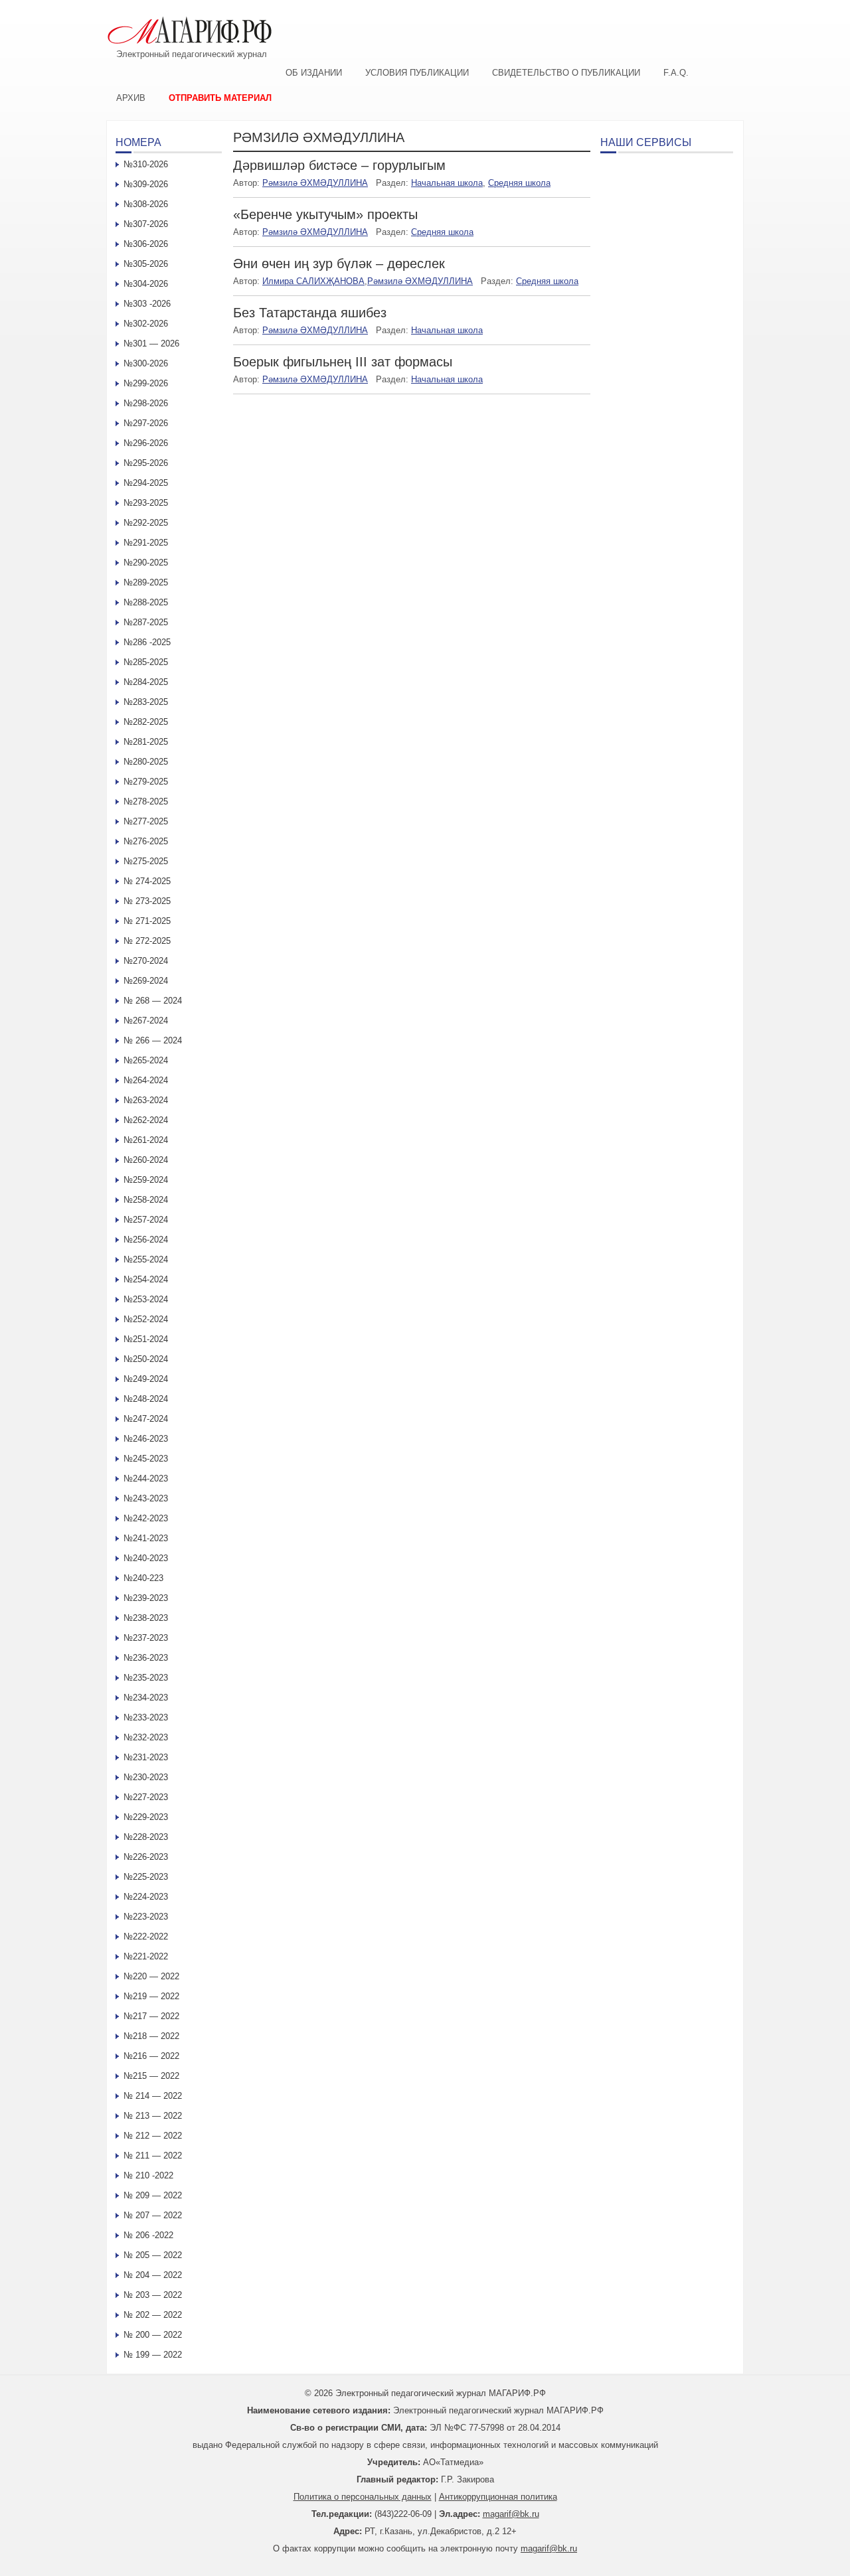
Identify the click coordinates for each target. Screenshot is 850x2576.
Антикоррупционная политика (498, 2497)
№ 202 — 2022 (153, 2315)
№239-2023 (146, 1598)
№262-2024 (146, 1120)
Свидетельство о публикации (566, 73)
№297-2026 (146, 423)
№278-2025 (146, 801)
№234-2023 (146, 1698)
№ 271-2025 (147, 921)
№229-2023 (146, 1817)
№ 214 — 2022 (153, 2096)
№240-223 (143, 1578)
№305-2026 (146, 264)
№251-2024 (146, 1339)
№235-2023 (146, 1678)
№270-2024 (146, 961)
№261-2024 (146, 1140)
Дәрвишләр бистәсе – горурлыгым (339, 165)
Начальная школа (447, 183)
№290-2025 (146, 563)
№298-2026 (146, 403)
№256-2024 (146, 1240)
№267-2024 (146, 1021)
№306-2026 (146, 244)
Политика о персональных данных (363, 2497)
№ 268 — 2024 (153, 1001)
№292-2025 (146, 523)
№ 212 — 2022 (153, 2136)
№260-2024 (146, 1160)
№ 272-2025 (147, 941)
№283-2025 (146, 702)
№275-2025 (146, 861)
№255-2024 (146, 1259)
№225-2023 (146, 1877)
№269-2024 (146, 981)
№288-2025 (146, 602)
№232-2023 (146, 1737)
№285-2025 (146, 662)
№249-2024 (146, 1379)
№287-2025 (146, 622)
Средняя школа (519, 183)
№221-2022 (146, 1956)
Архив (131, 98)
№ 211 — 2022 (153, 2156)
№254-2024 (146, 1279)
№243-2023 (146, 1498)
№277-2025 (146, 821)
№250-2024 (146, 1359)
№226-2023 (146, 1857)
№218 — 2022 (151, 2036)
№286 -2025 (147, 642)
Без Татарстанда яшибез (310, 313)
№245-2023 (146, 1459)
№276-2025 (146, 841)
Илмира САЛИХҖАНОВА (313, 281)
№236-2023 (146, 1658)
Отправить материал (220, 98)
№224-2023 (146, 1897)
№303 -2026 (147, 304)
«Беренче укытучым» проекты (325, 214)
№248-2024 (146, 1399)
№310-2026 (146, 164)
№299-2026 (146, 383)
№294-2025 (146, 483)
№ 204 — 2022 (153, 2275)
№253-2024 (146, 1299)
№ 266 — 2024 (153, 1040)
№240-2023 (146, 1558)
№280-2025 (146, 762)
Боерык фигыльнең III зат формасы (343, 362)
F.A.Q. (676, 73)
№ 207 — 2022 (153, 2215)
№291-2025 (146, 543)
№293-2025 (146, 503)
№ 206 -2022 (148, 2235)
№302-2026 (146, 324)
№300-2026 (146, 363)
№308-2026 (146, 204)
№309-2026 (146, 184)
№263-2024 (146, 1100)
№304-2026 (146, 284)
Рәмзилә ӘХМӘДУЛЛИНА (315, 183)
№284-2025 (146, 682)
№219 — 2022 (151, 1996)
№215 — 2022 (151, 2076)
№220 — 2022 (151, 1976)
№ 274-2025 (147, 881)
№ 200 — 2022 (153, 2335)
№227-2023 (146, 1797)
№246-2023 (146, 1439)
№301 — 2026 (151, 343)
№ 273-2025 (147, 901)
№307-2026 (146, 224)
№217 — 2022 (151, 2016)
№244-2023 (146, 1478)
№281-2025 (146, 742)
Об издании (314, 73)
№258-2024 (146, 1200)
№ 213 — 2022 (153, 2116)
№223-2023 (146, 1917)
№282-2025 (146, 722)
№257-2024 (146, 1220)
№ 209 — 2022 (153, 2195)
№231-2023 (146, 1757)
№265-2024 (146, 1060)
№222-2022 (146, 1936)
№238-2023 (146, 1618)
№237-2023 (146, 1638)
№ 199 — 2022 (153, 2355)
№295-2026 (146, 463)
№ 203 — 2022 (153, 2295)
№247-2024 (146, 1419)
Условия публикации (417, 73)
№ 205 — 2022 (153, 2255)
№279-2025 (146, 782)
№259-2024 (146, 1180)
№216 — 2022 (151, 2056)
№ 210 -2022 (148, 2175)
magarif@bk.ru (511, 2514)
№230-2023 (146, 1777)
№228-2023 (146, 1837)
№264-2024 (146, 1080)
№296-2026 (146, 443)
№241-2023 (146, 1538)
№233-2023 (146, 1717)
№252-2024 (146, 1319)
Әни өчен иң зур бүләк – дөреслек (339, 264)
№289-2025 (146, 582)
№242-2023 (146, 1518)
